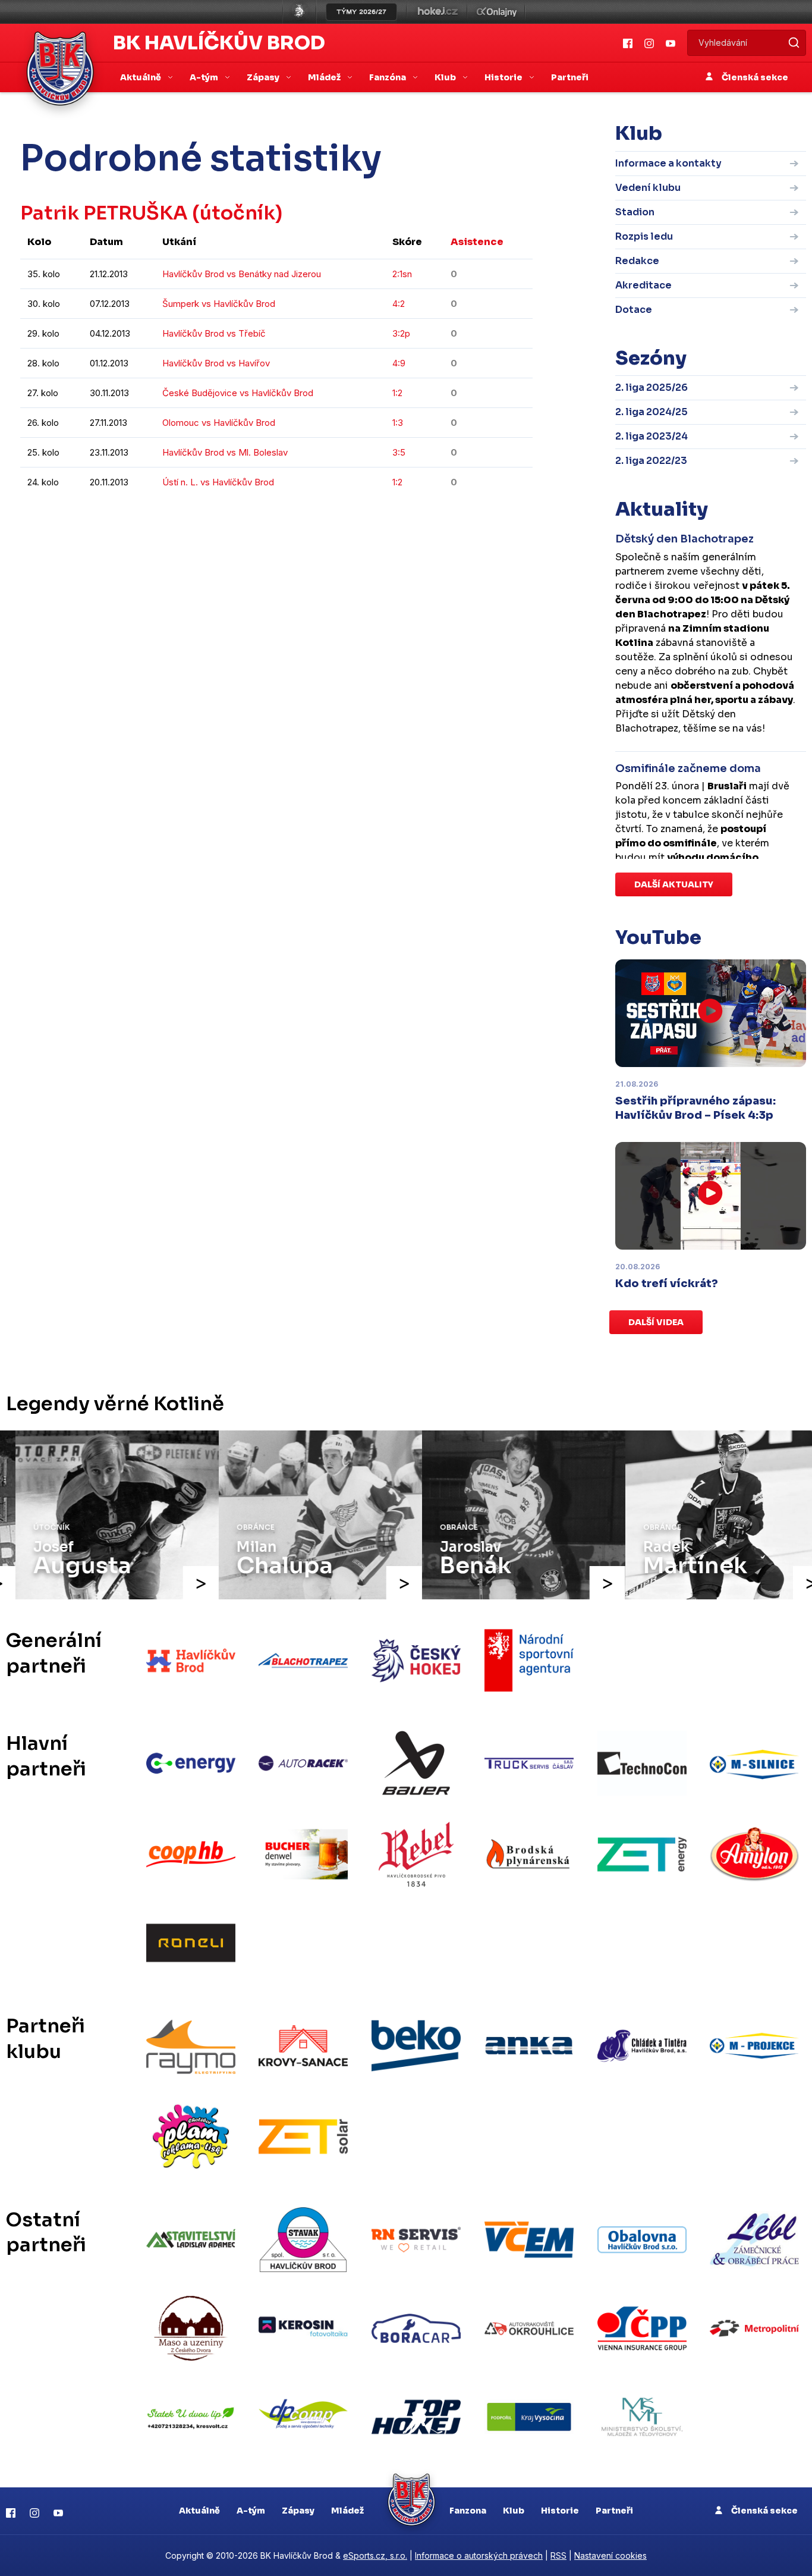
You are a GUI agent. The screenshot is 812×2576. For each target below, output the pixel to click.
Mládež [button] (325, 77)
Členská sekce (754, 77)
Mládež (347, 2511)
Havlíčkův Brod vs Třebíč (214, 333)
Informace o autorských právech (479, 2555)
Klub (514, 2511)
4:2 (399, 304)
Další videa (656, 1322)
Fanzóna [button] (388, 77)
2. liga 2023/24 (652, 436)
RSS (558, 2555)
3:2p (401, 333)
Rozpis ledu (644, 236)
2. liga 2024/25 (652, 412)
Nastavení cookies (610, 2555)
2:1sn (402, 274)
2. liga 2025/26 (652, 388)
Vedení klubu (648, 188)
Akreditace (643, 285)
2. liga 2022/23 (651, 461)
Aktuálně (199, 2511)
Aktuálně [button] (141, 77)
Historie (560, 2511)
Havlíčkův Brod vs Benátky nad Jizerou (242, 274)
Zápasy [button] (264, 77)
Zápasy (298, 2511)
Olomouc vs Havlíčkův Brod (219, 423)
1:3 (398, 423)
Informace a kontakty (668, 163)
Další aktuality (674, 884)
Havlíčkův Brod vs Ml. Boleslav (225, 452)
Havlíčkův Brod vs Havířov (216, 363)
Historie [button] (504, 77)
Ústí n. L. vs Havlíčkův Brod (218, 482)
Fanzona (468, 2511)
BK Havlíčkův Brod (219, 43)
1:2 (397, 393)
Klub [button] (446, 77)
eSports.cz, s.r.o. (375, 2555)
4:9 (399, 363)
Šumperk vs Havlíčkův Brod (219, 304)
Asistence (477, 242)
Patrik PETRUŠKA (104, 213)
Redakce (637, 261)
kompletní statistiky (459, 518)
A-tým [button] (205, 77)
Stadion (635, 212)
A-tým (251, 2511)
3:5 (399, 452)
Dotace (634, 310)
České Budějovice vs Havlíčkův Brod (238, 393)
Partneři (570, 77)
